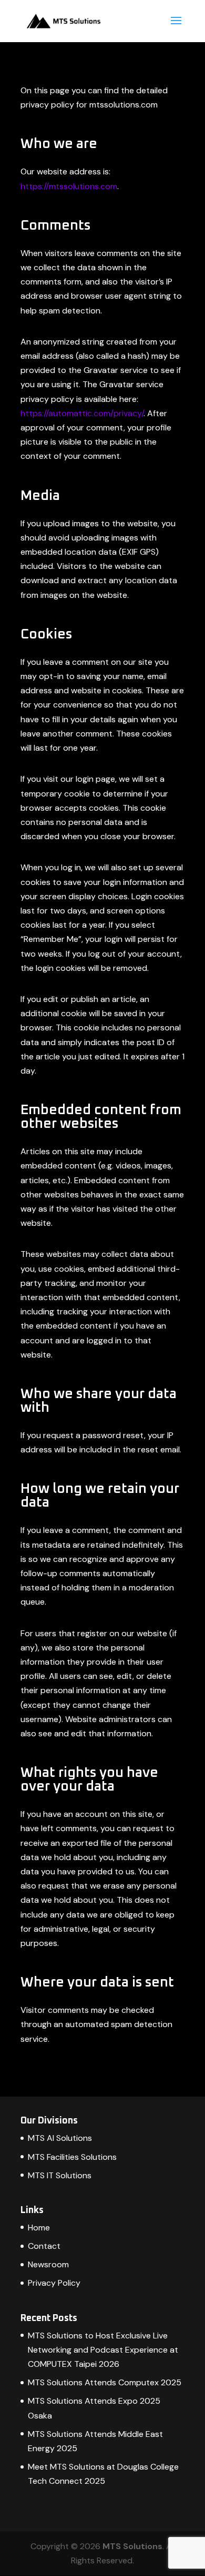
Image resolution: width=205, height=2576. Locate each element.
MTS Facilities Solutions (72, 2157)
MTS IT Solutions (60, 2175)
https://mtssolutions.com (69, 186)
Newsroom (48, 2264)
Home (39, 2228)
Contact (44, 2246)
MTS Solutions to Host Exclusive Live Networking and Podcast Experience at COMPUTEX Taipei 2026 (103, 2350)
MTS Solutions (132, 2546)
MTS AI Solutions (60, 2138)
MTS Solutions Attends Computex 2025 (105, 2382)
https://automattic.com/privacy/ (82, 413)
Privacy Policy (54, 2283)
